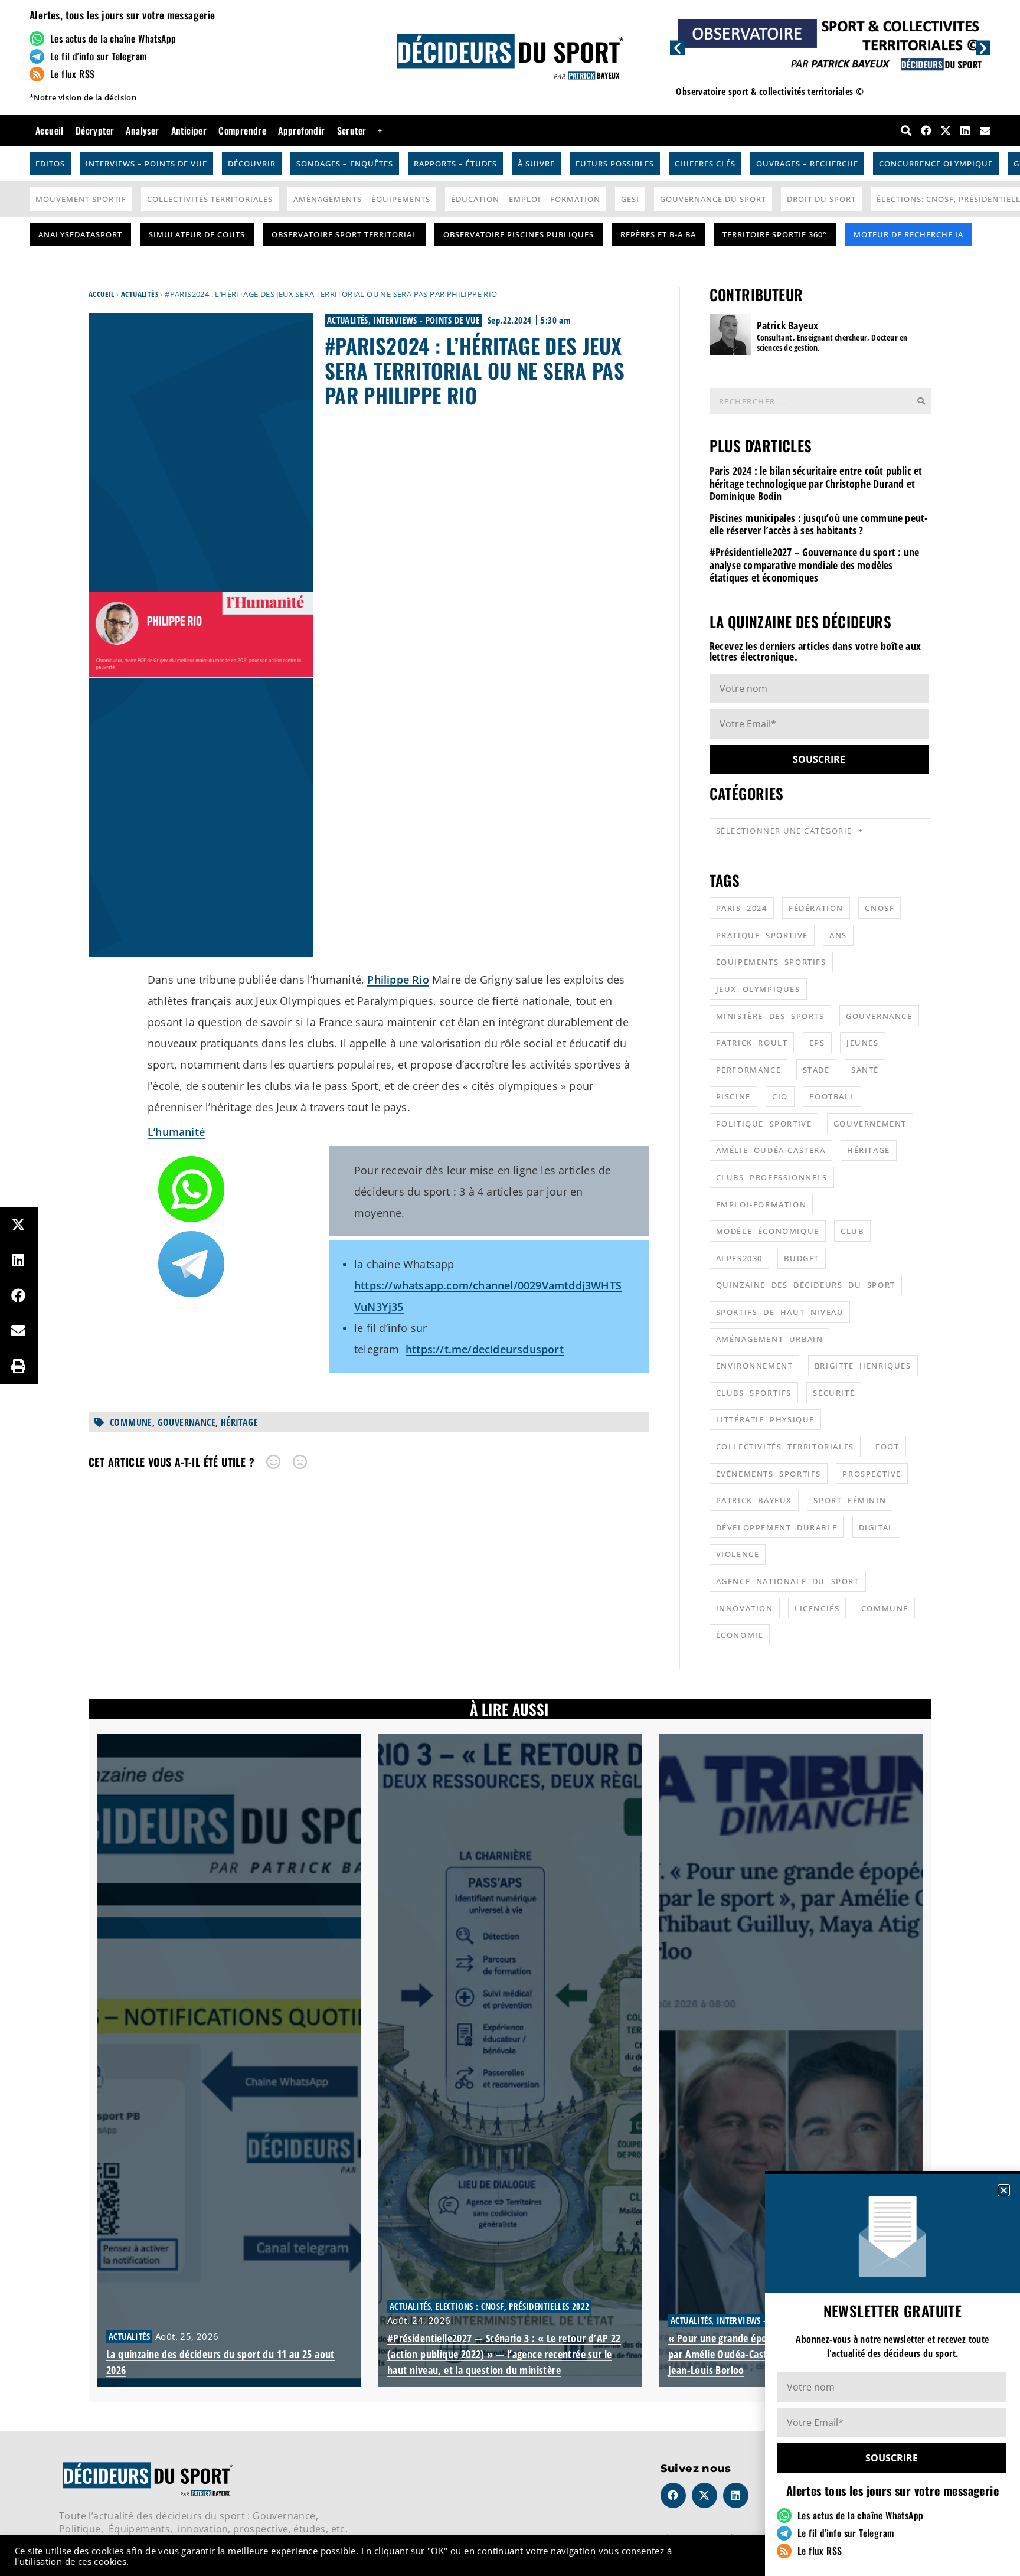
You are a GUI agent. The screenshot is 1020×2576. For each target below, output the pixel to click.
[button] (1004, 2190)
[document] (510, 1288)
